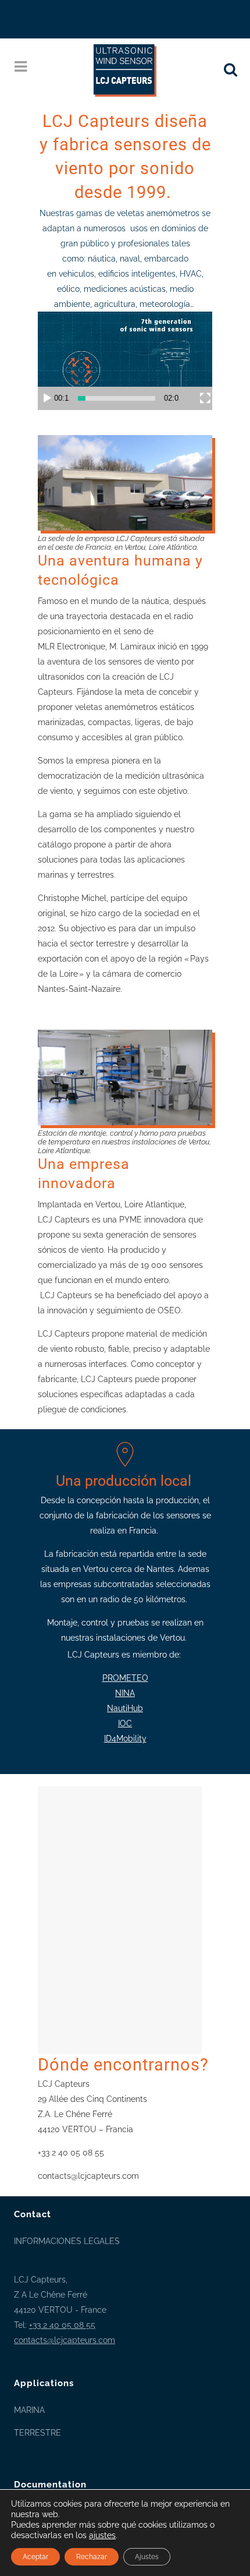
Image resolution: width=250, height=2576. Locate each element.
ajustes (102, 2535)
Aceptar (35, 2557)
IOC (125, 1723)
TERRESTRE (37, 2433)
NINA (125, 1693)
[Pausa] (47, 398)
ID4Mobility (125, 1738)
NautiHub (125, 1708)
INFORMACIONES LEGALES (67, 2241)
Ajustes (147, 2557)
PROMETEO (125, 1678)
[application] (125, 361)
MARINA (29, 2410)
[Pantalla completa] (205, 398)
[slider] (117, 398)
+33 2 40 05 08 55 (62, 2325)
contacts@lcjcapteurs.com (65, 2340)
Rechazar (92, 2557)
